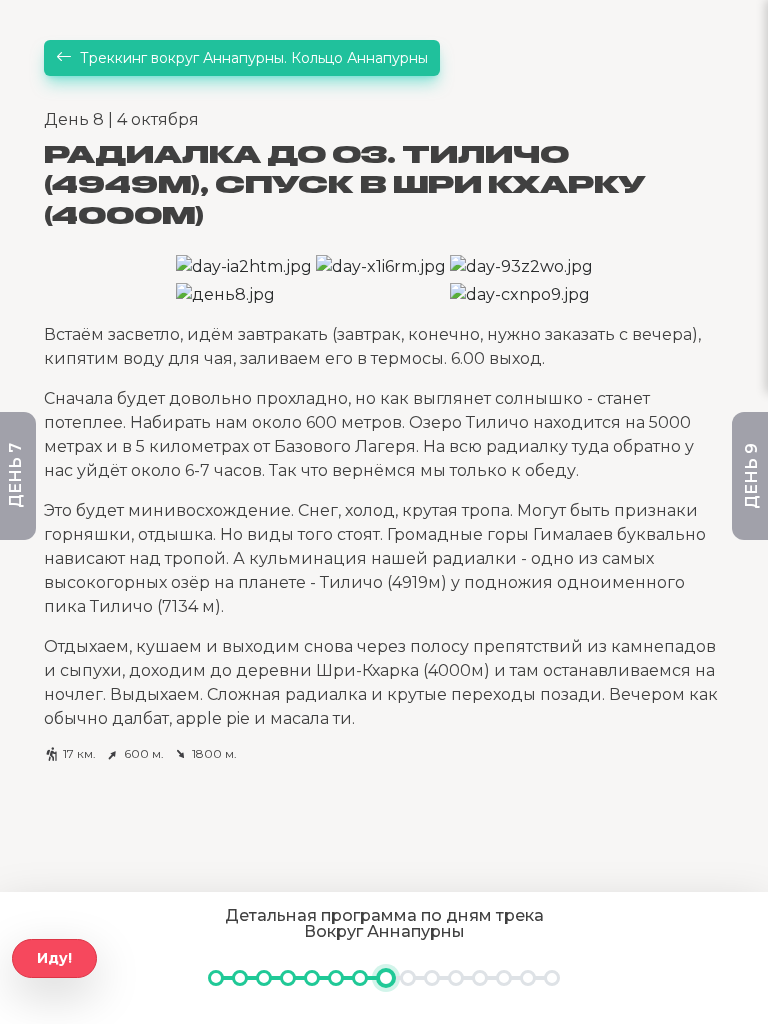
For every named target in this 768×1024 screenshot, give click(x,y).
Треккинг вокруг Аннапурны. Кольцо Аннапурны (254, 58)
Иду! (54, 958)
